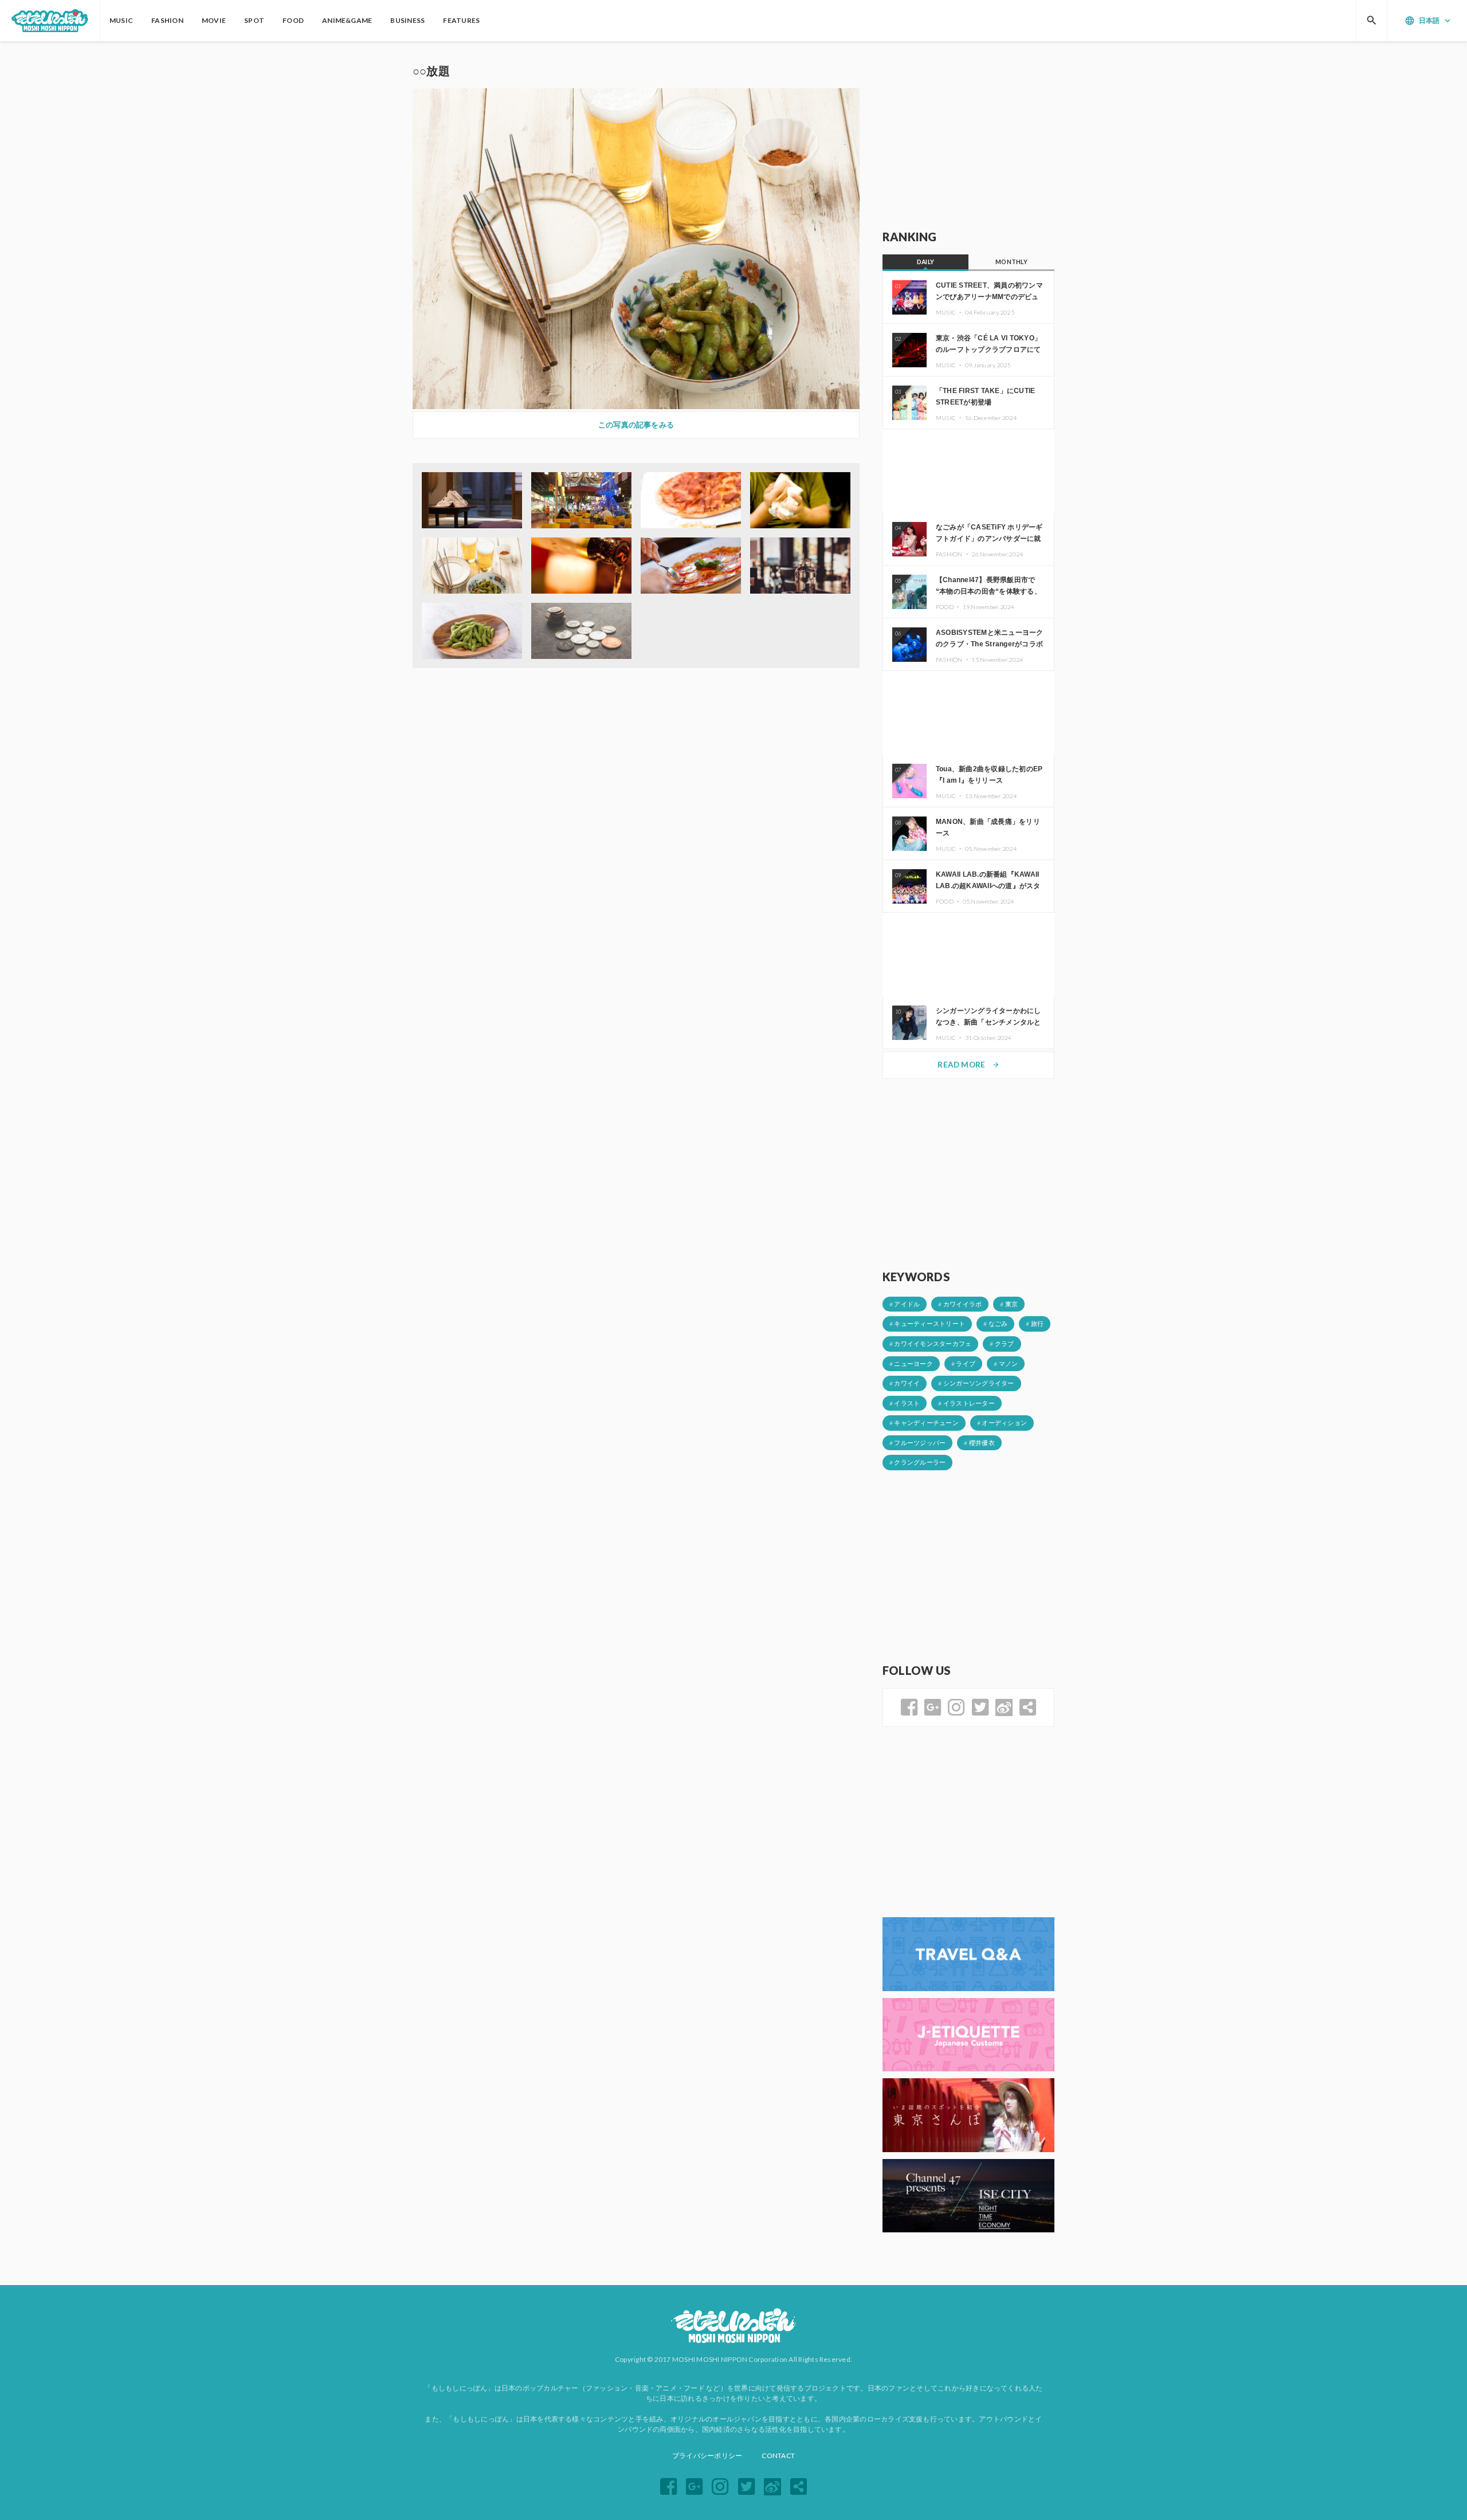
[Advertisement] (968, 136)
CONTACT (778, 2456)
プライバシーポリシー (707, 2456)
